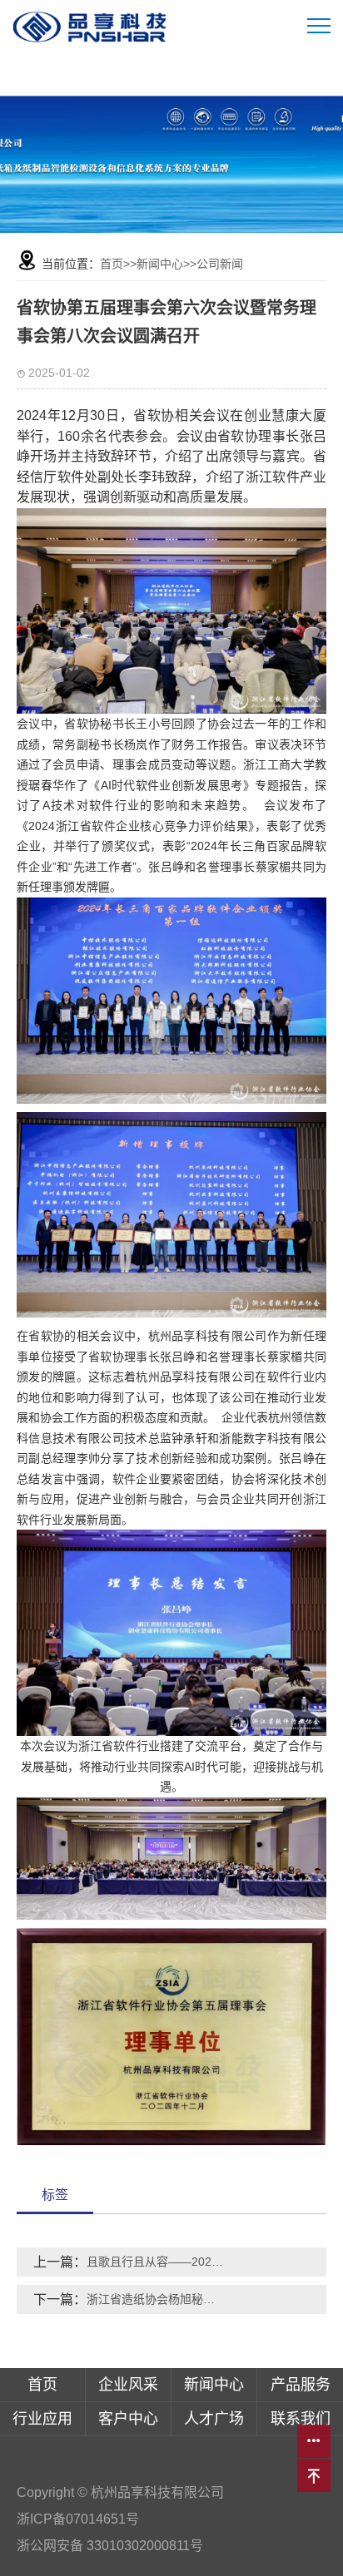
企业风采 (128, 2385)
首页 (112, 264)
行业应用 (42, 2419)
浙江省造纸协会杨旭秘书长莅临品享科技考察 (156, 2299)
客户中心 (128, 2419)
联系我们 (301, 2419)
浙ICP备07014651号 (78, 2519)
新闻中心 (160, 264)
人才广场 (214, 2419)
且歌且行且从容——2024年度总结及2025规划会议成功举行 (156, 2262)
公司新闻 (220, 264)
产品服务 (301, 2385)
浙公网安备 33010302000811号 (112, 2546)
